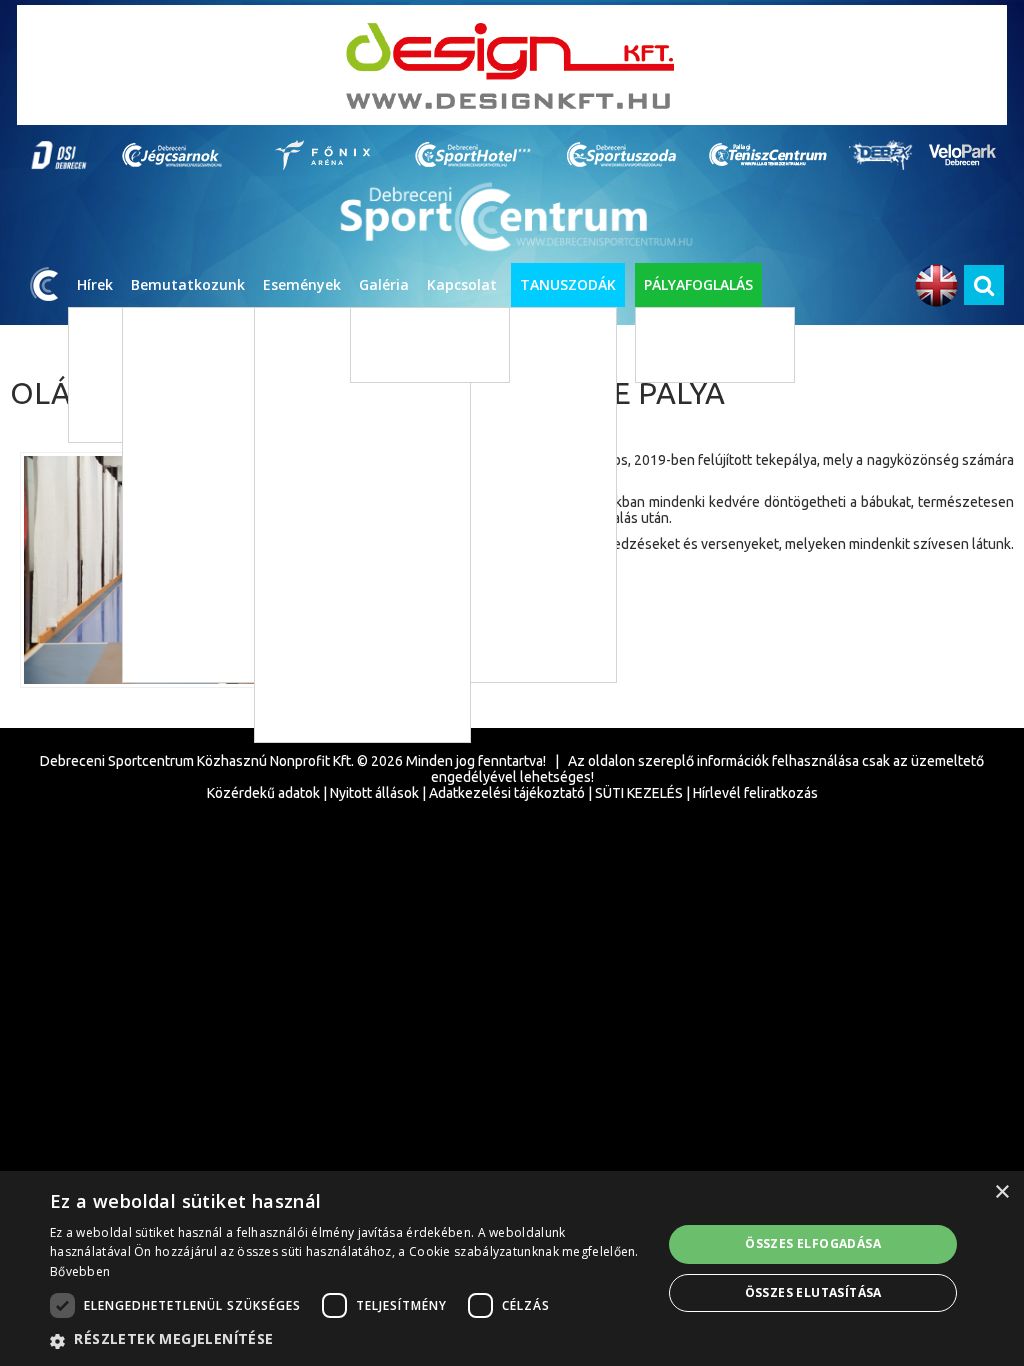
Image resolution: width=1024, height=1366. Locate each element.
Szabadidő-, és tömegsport (366, 419)
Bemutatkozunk (188, 284)
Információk (474, 747)
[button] (347, 1340)
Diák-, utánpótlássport (353, 389)
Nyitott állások (374, 793)
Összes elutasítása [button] (813, 1292)
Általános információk (648, 477)
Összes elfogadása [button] (813, 1243)
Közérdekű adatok (263, 793)
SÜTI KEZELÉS (639, 793)
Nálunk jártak (623, 537)
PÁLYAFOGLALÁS (698, 284)
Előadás (309, 509)
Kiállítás (310, 539)
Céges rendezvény (340, 689)
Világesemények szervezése (665, 507)
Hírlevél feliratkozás (755, 793)
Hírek (95, 284)
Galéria (384, 284)
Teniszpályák (691, 359)
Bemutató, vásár (335, 629)
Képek (386, 329)
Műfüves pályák (698, 329)
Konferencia (322, 659)
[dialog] (512, 1268)
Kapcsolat (462, 284)
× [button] (1001, 1192)
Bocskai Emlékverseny (335, 719)
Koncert (310, 479)
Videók (388, 359)
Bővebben (80, 1271)
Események (302, 284)
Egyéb (305, 569)
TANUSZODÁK (568, 284)
